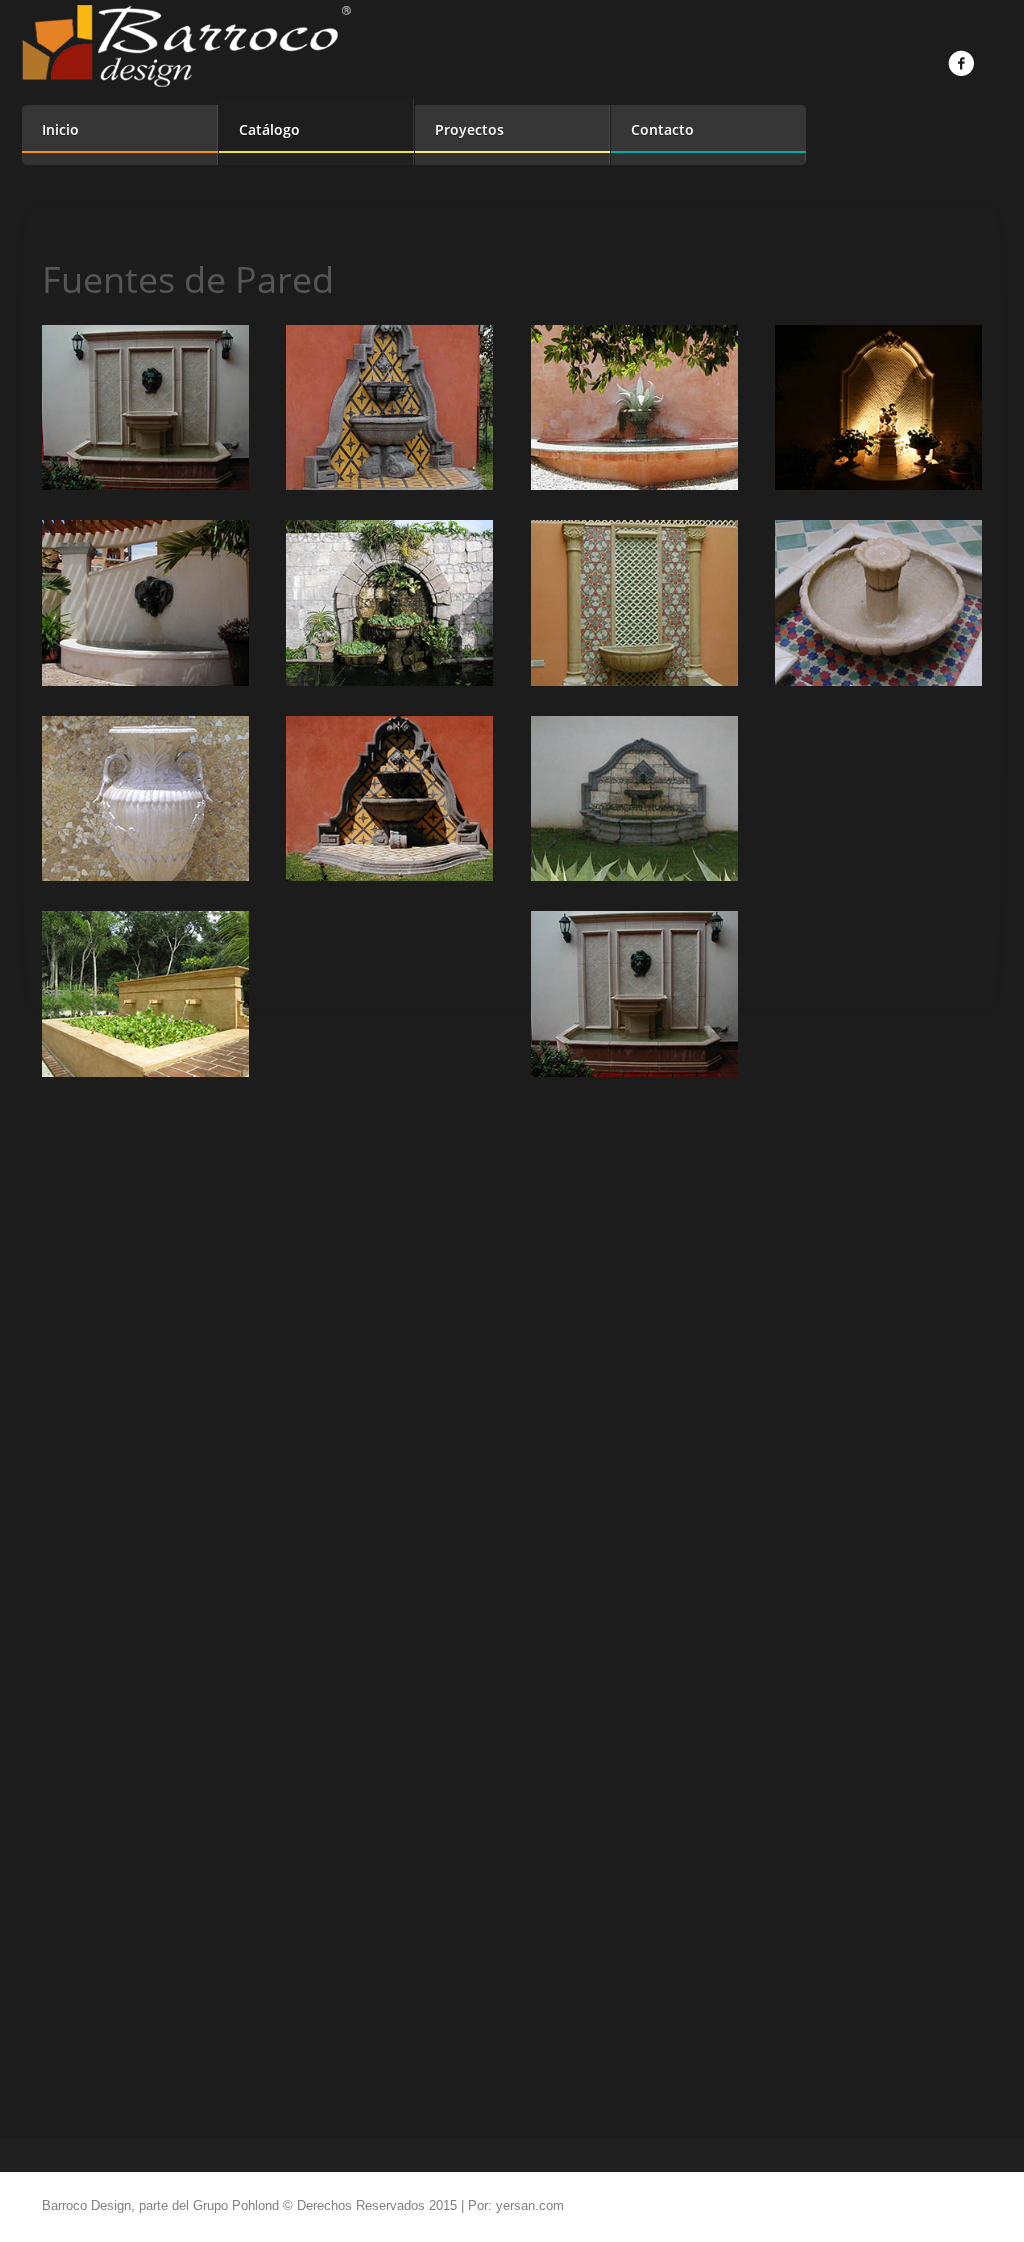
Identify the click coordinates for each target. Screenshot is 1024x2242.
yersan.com (530, 2205)
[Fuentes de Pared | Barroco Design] (145, 407)
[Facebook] (961, 63)
